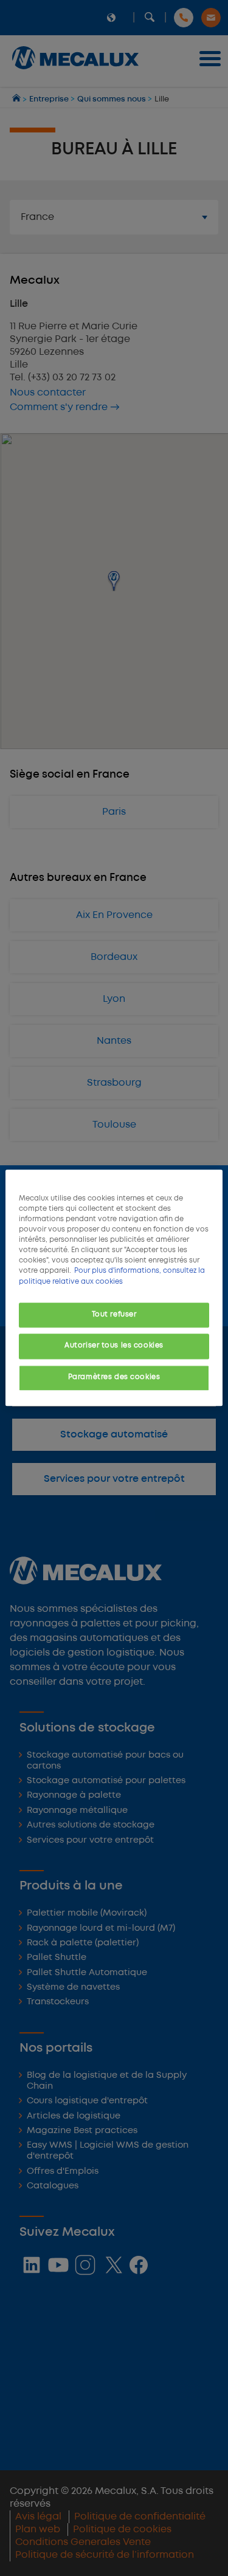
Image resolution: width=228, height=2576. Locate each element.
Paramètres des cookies (114, 1378)
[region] (114, 1288)
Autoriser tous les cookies (114, 1346)
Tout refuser (114, 1315)
